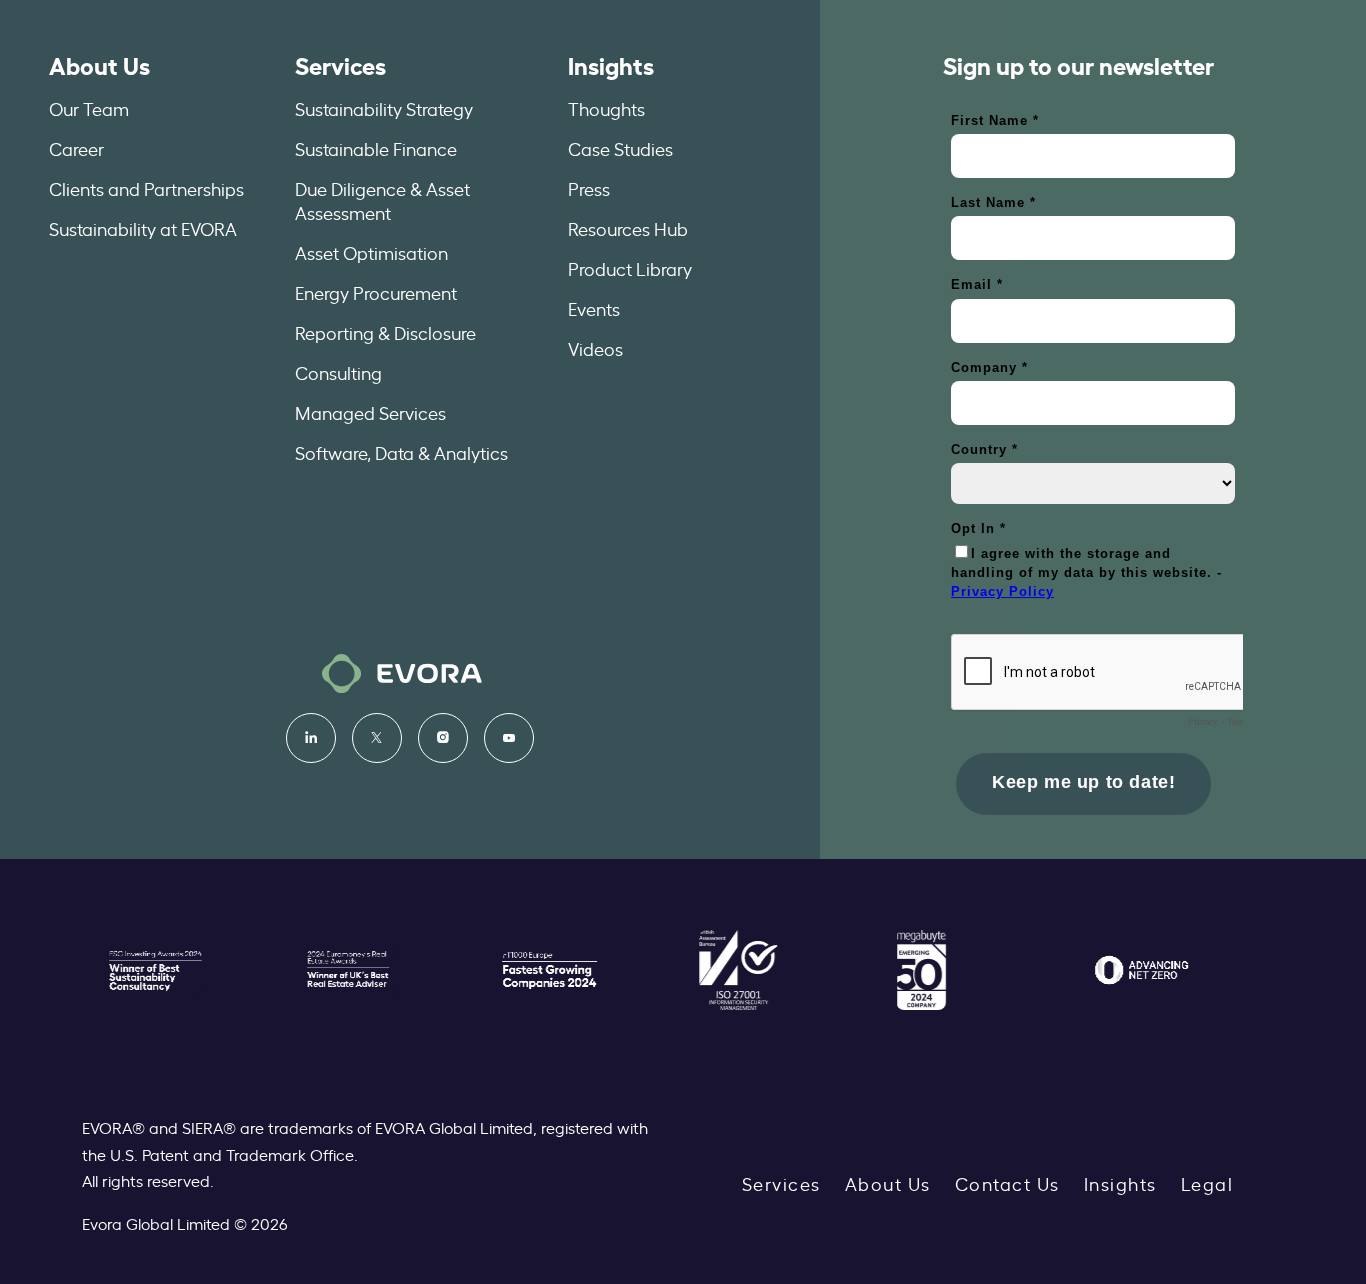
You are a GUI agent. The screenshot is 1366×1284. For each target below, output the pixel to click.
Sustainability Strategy (384, 108)
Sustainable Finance (376, 148)
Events (594, 308)
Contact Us (1007, 1183)
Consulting (338, 372)
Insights (611, 64)
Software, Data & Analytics (401, 452)
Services (340, 64)
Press (589, 188)
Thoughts (606, 108)
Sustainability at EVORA (143, 228)
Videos (595, 348)
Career (76, 148)
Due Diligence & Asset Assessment (382, 200)
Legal (1207, 1183)
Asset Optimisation (371, 252)
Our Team (89, 108)
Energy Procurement (376, 292)
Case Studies (620, 148)
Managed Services (370, 412)
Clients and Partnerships (146, 188)
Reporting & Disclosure (385, 332)
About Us (99, 64)
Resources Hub (628, 228)
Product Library (630, 268)
